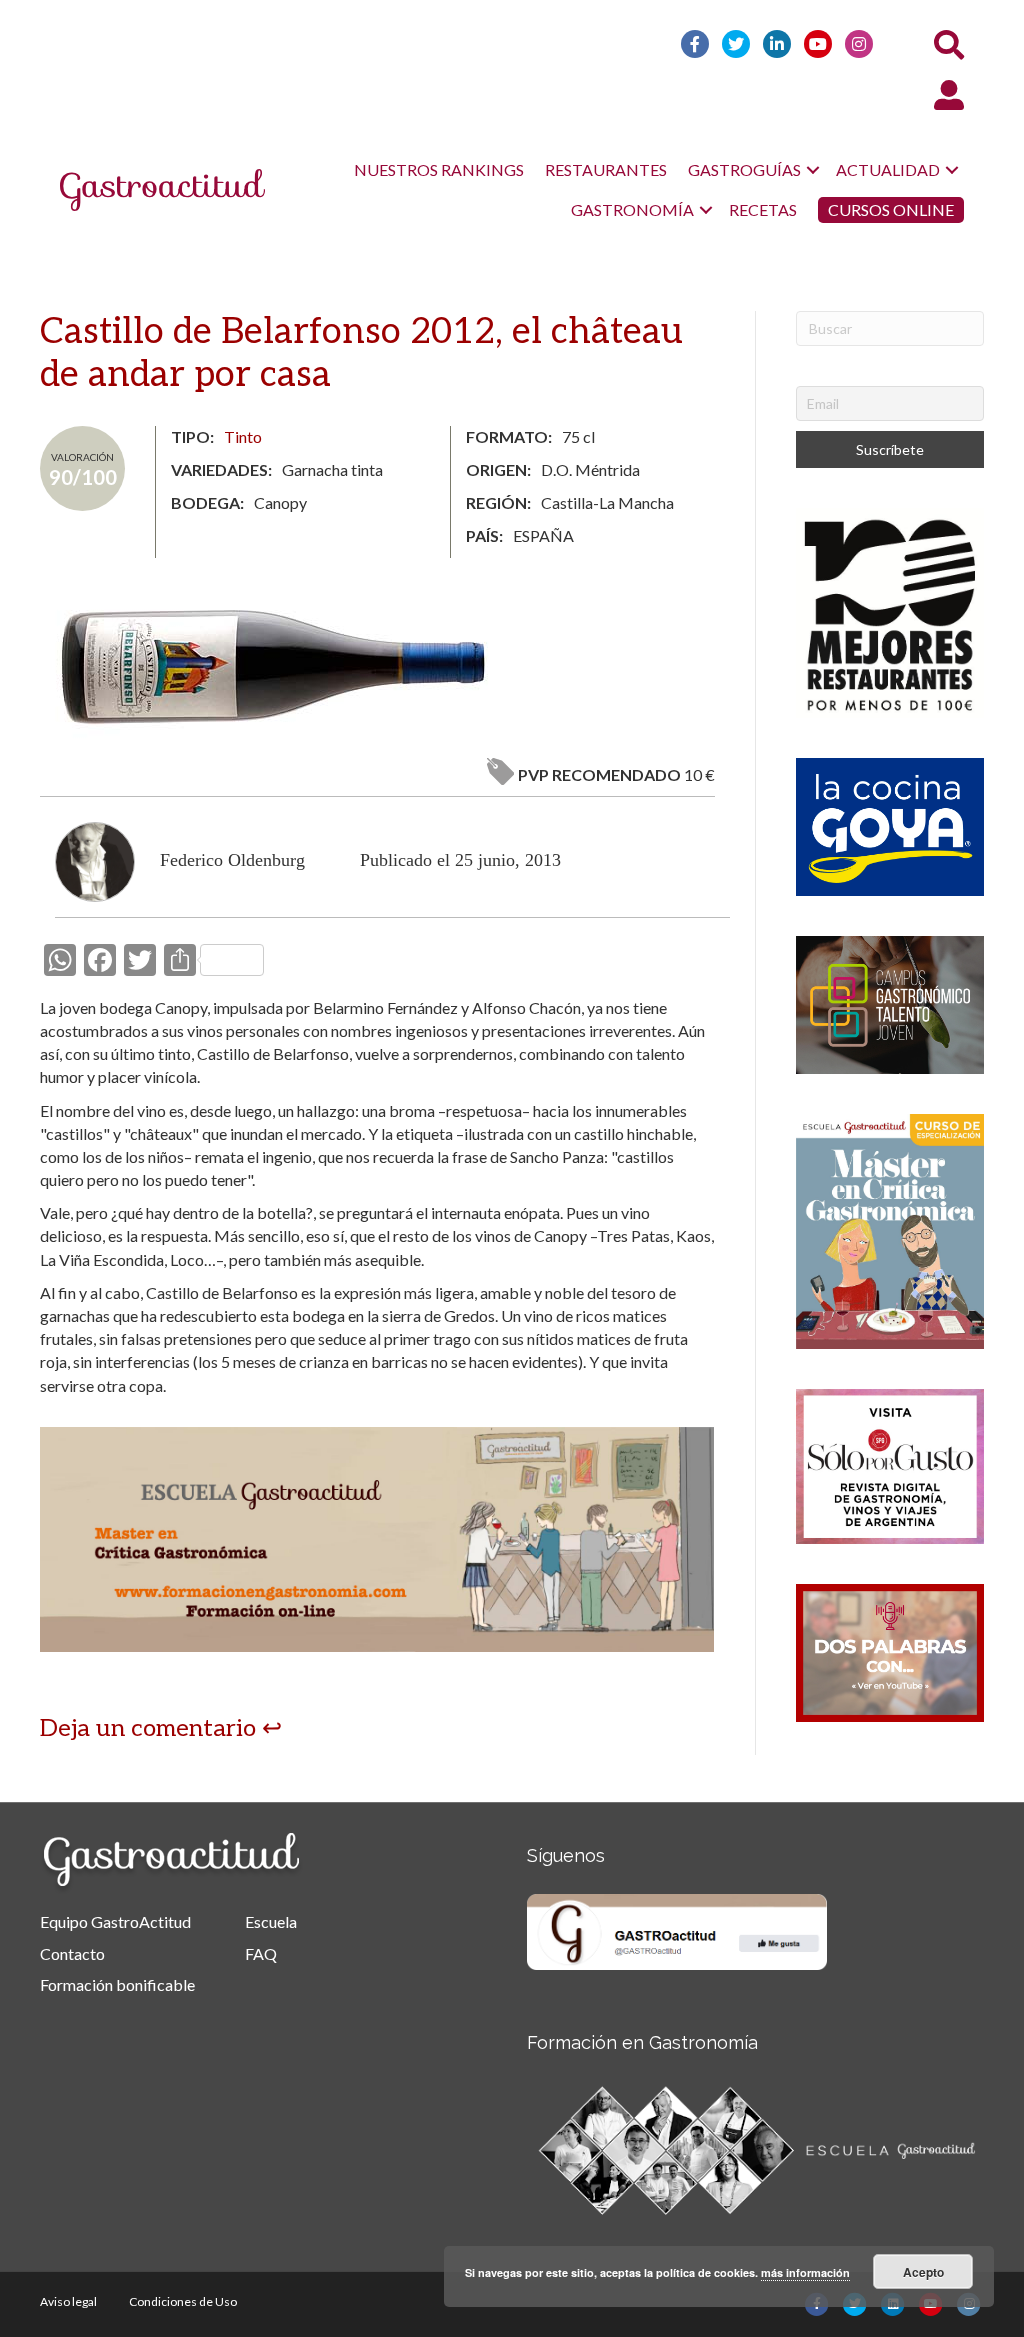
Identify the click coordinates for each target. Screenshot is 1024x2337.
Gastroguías (744, 169)
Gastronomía (632, 209)
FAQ (261, 1953)
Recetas (763, 209)
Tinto (243, 436)
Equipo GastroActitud (115, 1921)
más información (805, 2272)
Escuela (271, 1921)
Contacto (72, 1953)
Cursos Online (891, 209)
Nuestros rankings (439, 169)
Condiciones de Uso (183, 2301)
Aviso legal (68, 2301)
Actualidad (888, 169)
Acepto (923, 2272)
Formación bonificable (117, 1984)
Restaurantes (606, 169)
